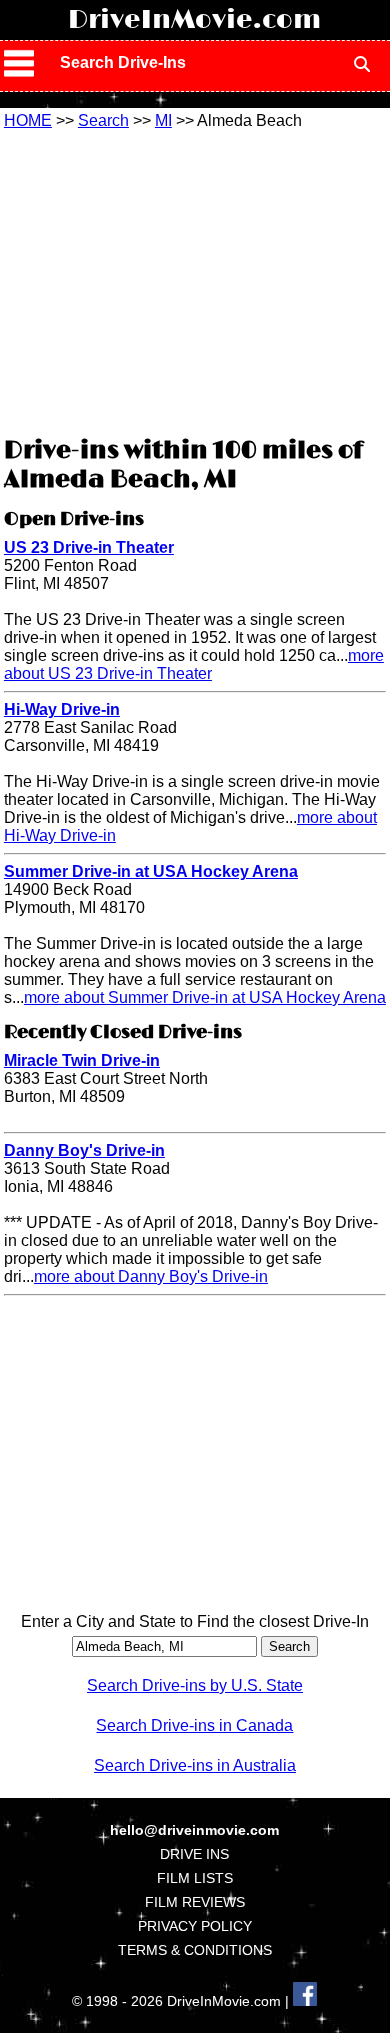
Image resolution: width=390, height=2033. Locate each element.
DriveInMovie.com (194, 20)
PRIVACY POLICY (195, 1926)
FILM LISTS (195, 1878)
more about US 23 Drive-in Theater (194, 664)
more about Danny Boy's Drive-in (151, 1276)
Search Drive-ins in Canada (194, 1725)
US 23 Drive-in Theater (89, 547)
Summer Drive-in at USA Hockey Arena (151, 871)
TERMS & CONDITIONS (195, 1950)
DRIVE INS (194, 1854)
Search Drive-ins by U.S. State (195, 1685)
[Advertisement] (195, 280)
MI (163, 120)
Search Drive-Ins (123, 62)
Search (103, 120)
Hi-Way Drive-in (62, 709)
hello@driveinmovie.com (194, 1830)
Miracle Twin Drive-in (82, 1060)
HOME (28, 120)
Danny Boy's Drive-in (84, 1150)
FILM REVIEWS (195, 1902)
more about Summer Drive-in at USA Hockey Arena (205, 997)
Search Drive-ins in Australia (195, 1765)
